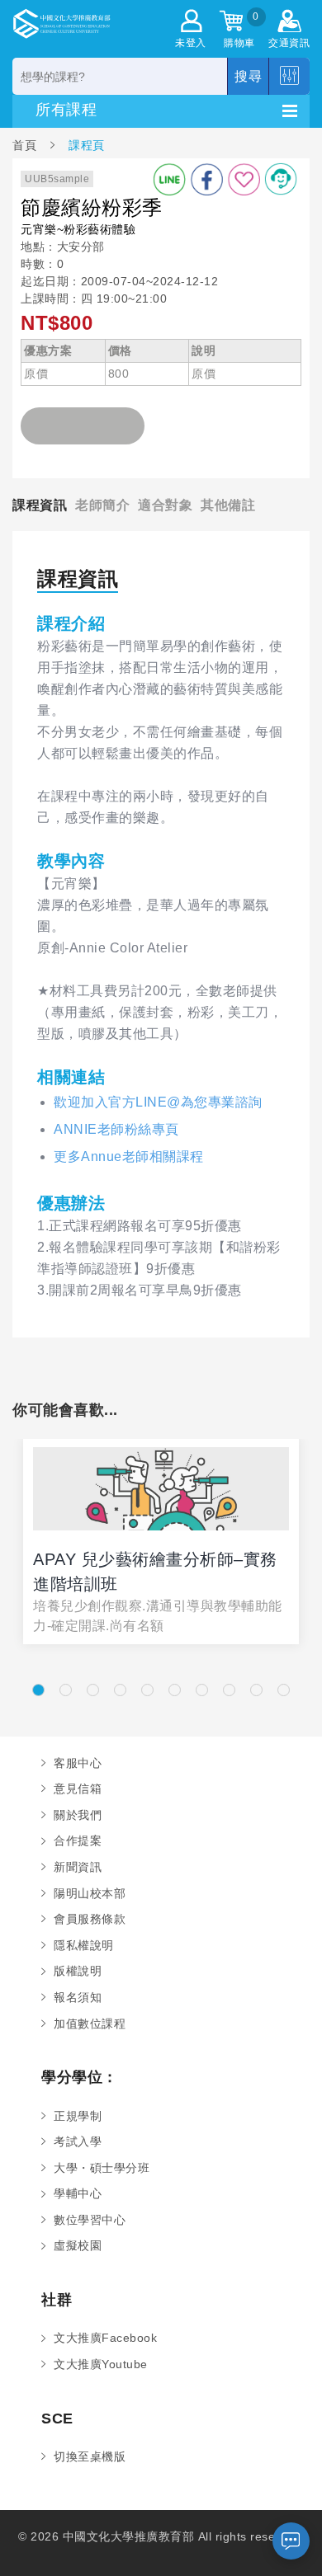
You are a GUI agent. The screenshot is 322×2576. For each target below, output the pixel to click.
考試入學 (78, 2141)
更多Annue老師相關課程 (129, 1156)
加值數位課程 (90, 2024)
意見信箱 (78, 1789)
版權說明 (78, 1971)
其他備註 (228, 505)
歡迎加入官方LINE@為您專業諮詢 (158, 1102)
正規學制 (78, 2116)
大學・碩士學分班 (102, 2168)
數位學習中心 (90, 2220)
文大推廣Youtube (101, 2364)
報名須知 (78, 1997)
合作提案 (78, 1840)
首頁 (26, 145)
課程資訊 (40, 505)
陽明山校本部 (90, 1893)
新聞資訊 (78, 1867)
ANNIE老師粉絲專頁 (116, 1129)
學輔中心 (78, 2193)
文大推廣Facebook (105, 2338)
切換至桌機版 (90, 2456)
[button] (38, 1690)
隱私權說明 (84, 1945)
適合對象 (165, 505)
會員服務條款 (90, 1919)
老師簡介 (102, 505)
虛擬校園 (78, 2245)
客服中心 (78, 1763)
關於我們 (78, 1815)
